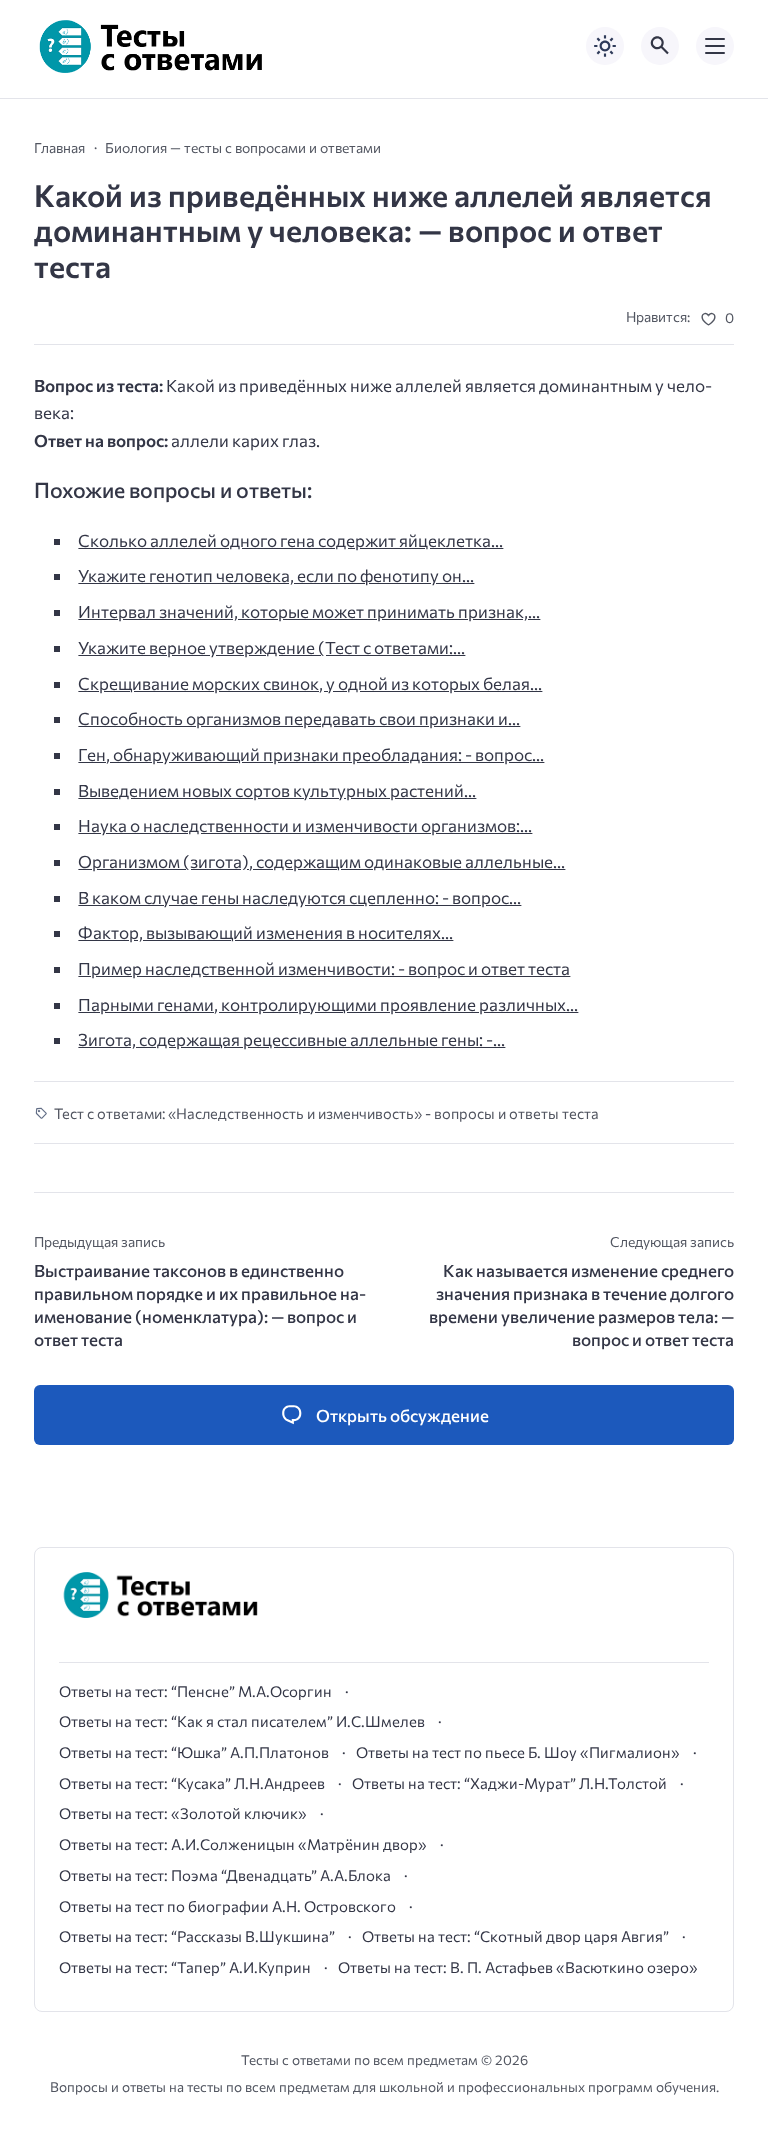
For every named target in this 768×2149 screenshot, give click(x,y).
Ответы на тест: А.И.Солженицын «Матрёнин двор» (243, 1844)
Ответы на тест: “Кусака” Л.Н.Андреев (192, 1783)
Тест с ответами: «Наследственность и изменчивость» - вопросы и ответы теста (326, 1113)
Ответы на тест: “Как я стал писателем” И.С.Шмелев (242, 1721)
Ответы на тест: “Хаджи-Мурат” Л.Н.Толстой (509, 1783)
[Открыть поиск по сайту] (660, 46)
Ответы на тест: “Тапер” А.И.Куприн (185, 1967)
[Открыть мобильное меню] (715, 46)
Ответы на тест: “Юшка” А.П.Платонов (194, 1752)
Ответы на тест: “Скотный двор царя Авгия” (515, 1936)
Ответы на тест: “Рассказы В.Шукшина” (197, 1936)
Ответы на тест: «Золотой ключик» (183, 1813)
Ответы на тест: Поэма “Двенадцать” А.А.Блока (225, 1875)
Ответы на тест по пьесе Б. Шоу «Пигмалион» (518, 1752)
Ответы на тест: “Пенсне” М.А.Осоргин (195, 1691)
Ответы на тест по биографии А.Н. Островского (227, 1906)
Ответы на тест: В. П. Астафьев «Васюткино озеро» (518, 1967)
